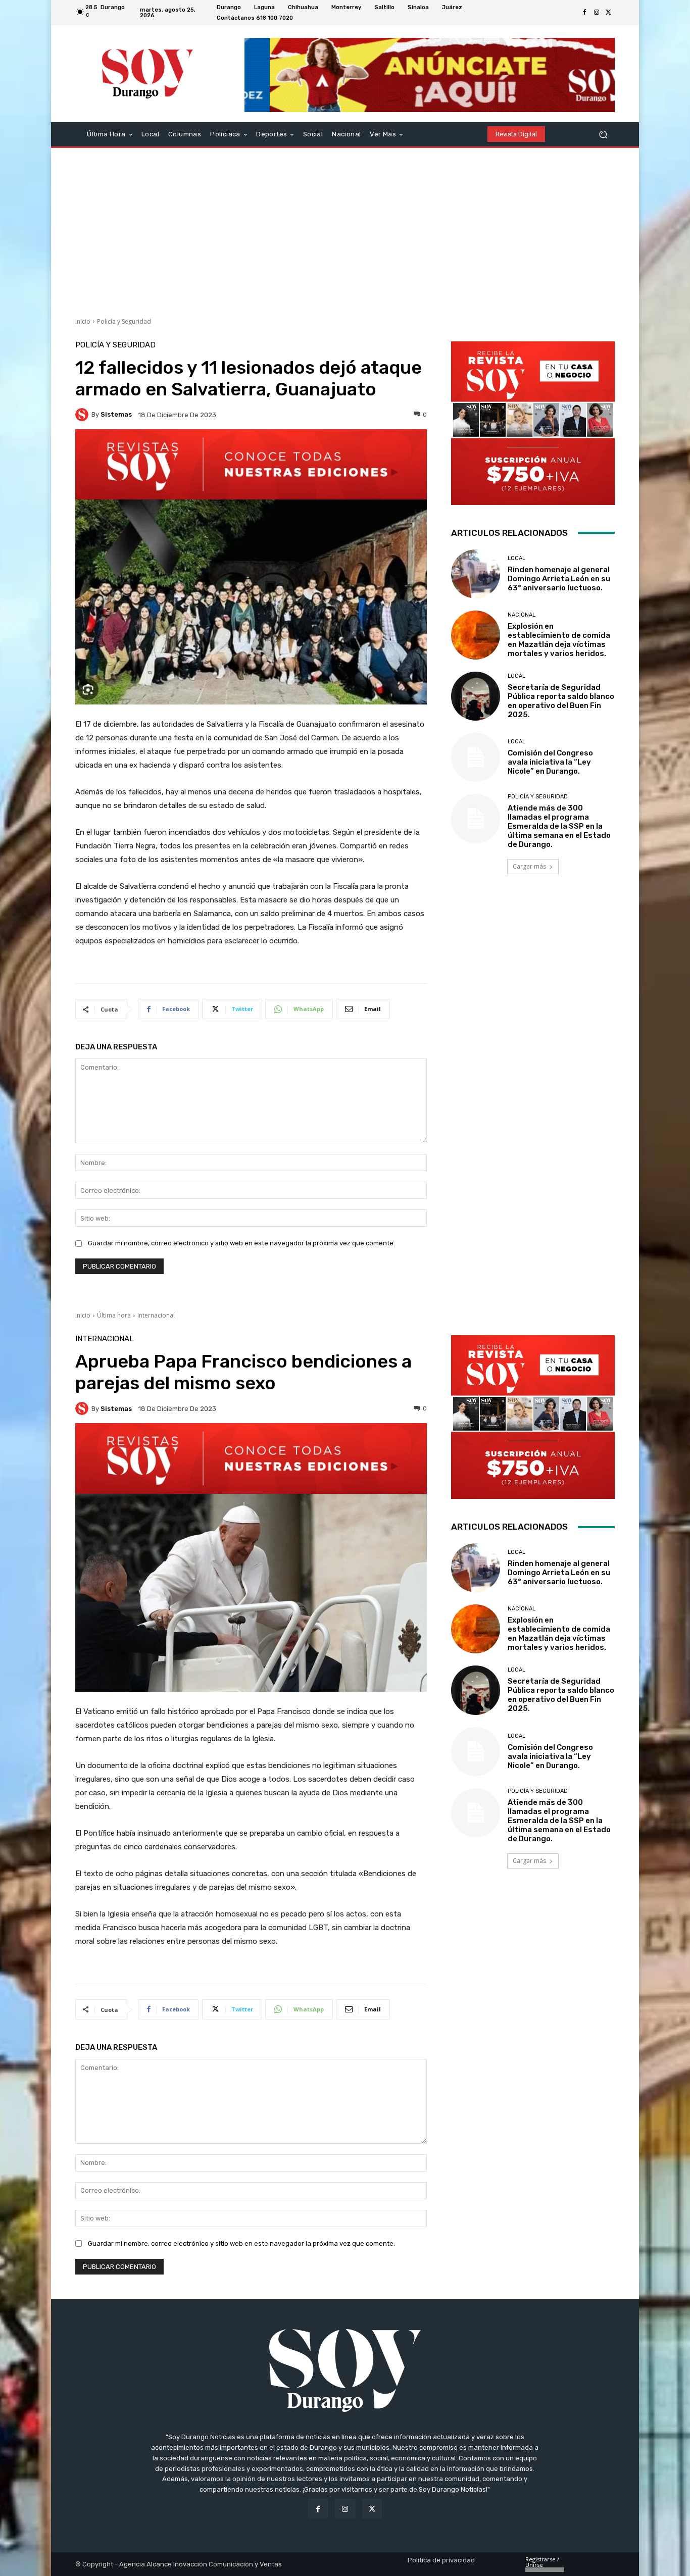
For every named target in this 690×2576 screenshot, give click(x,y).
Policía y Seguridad (124, 321)
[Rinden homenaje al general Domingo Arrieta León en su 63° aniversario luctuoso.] (476, 574)
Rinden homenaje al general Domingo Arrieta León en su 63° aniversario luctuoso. (559, 579)
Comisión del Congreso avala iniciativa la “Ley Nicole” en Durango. (550, 762)
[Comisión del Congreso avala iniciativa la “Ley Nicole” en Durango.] (476, 757)
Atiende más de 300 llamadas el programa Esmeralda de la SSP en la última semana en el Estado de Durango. (559, 826)
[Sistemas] (83, 415)
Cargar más (529, 866)
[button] (603, 134)
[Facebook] (584, 13)
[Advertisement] (345, 229)
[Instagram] (597, 13)
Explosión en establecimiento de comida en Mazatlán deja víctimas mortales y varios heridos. (559, 640)
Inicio (83, 321)
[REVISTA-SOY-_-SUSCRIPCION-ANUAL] (533, 423)
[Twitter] (609, 13)
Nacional (522, 615)
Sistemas (116, 414)
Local (516, 558)
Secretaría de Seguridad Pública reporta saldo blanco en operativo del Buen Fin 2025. (561, 701)
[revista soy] (251, 464)
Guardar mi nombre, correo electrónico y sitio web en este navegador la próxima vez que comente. (241, 1243)
